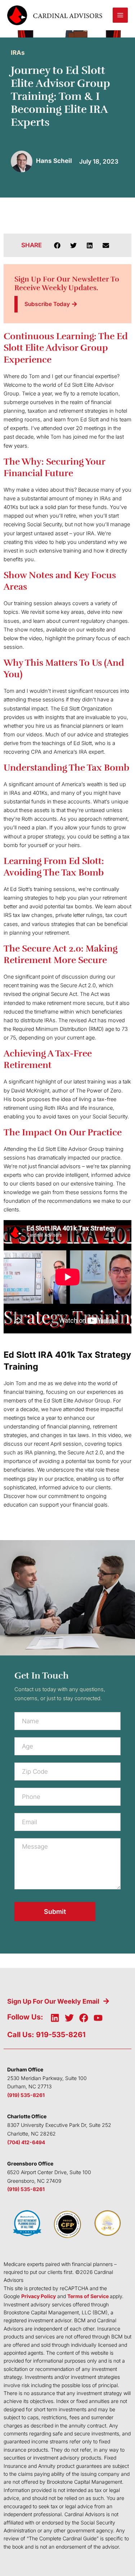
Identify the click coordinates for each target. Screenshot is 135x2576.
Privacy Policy (39, 2296)
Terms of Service (88, 2296)
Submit (55, 1912)
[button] (57, 245)
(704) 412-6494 (26, 2142)
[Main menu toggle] (120, 15)
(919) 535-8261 (26, 2095)
